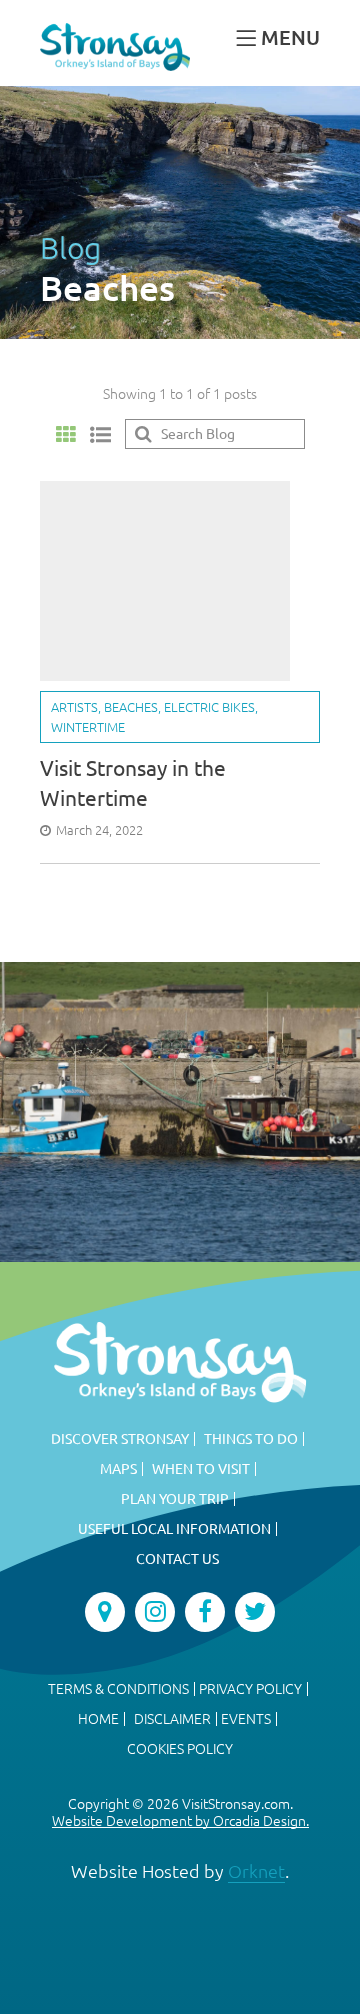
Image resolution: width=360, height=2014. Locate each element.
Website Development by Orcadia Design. (180, 1821)
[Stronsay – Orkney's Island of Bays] (115, 47)
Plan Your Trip (175, 1499)
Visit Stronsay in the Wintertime (133, 783)
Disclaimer (172, 1719)
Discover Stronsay (120, 1439)
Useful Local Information (174, 1529)
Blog (70, 248)
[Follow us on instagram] (155, 1612)
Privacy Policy (250, 1689)
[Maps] (105, 1612)
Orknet (256, 1871)
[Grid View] (66, 435)
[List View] (100, 434)
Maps (118, 1469)
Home (98, 1719)
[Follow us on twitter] (255, 1612)
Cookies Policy (180, 1749)
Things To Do (251, 1439)
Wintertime (88, 727)
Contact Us (177, 1559)
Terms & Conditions (118, 1689)
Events (246, 1719)
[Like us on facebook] (205, 1612)
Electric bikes (209, 707)
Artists (74, 707)
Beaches (131, 707)
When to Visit (201, 1469)
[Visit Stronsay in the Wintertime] (165, 581)
